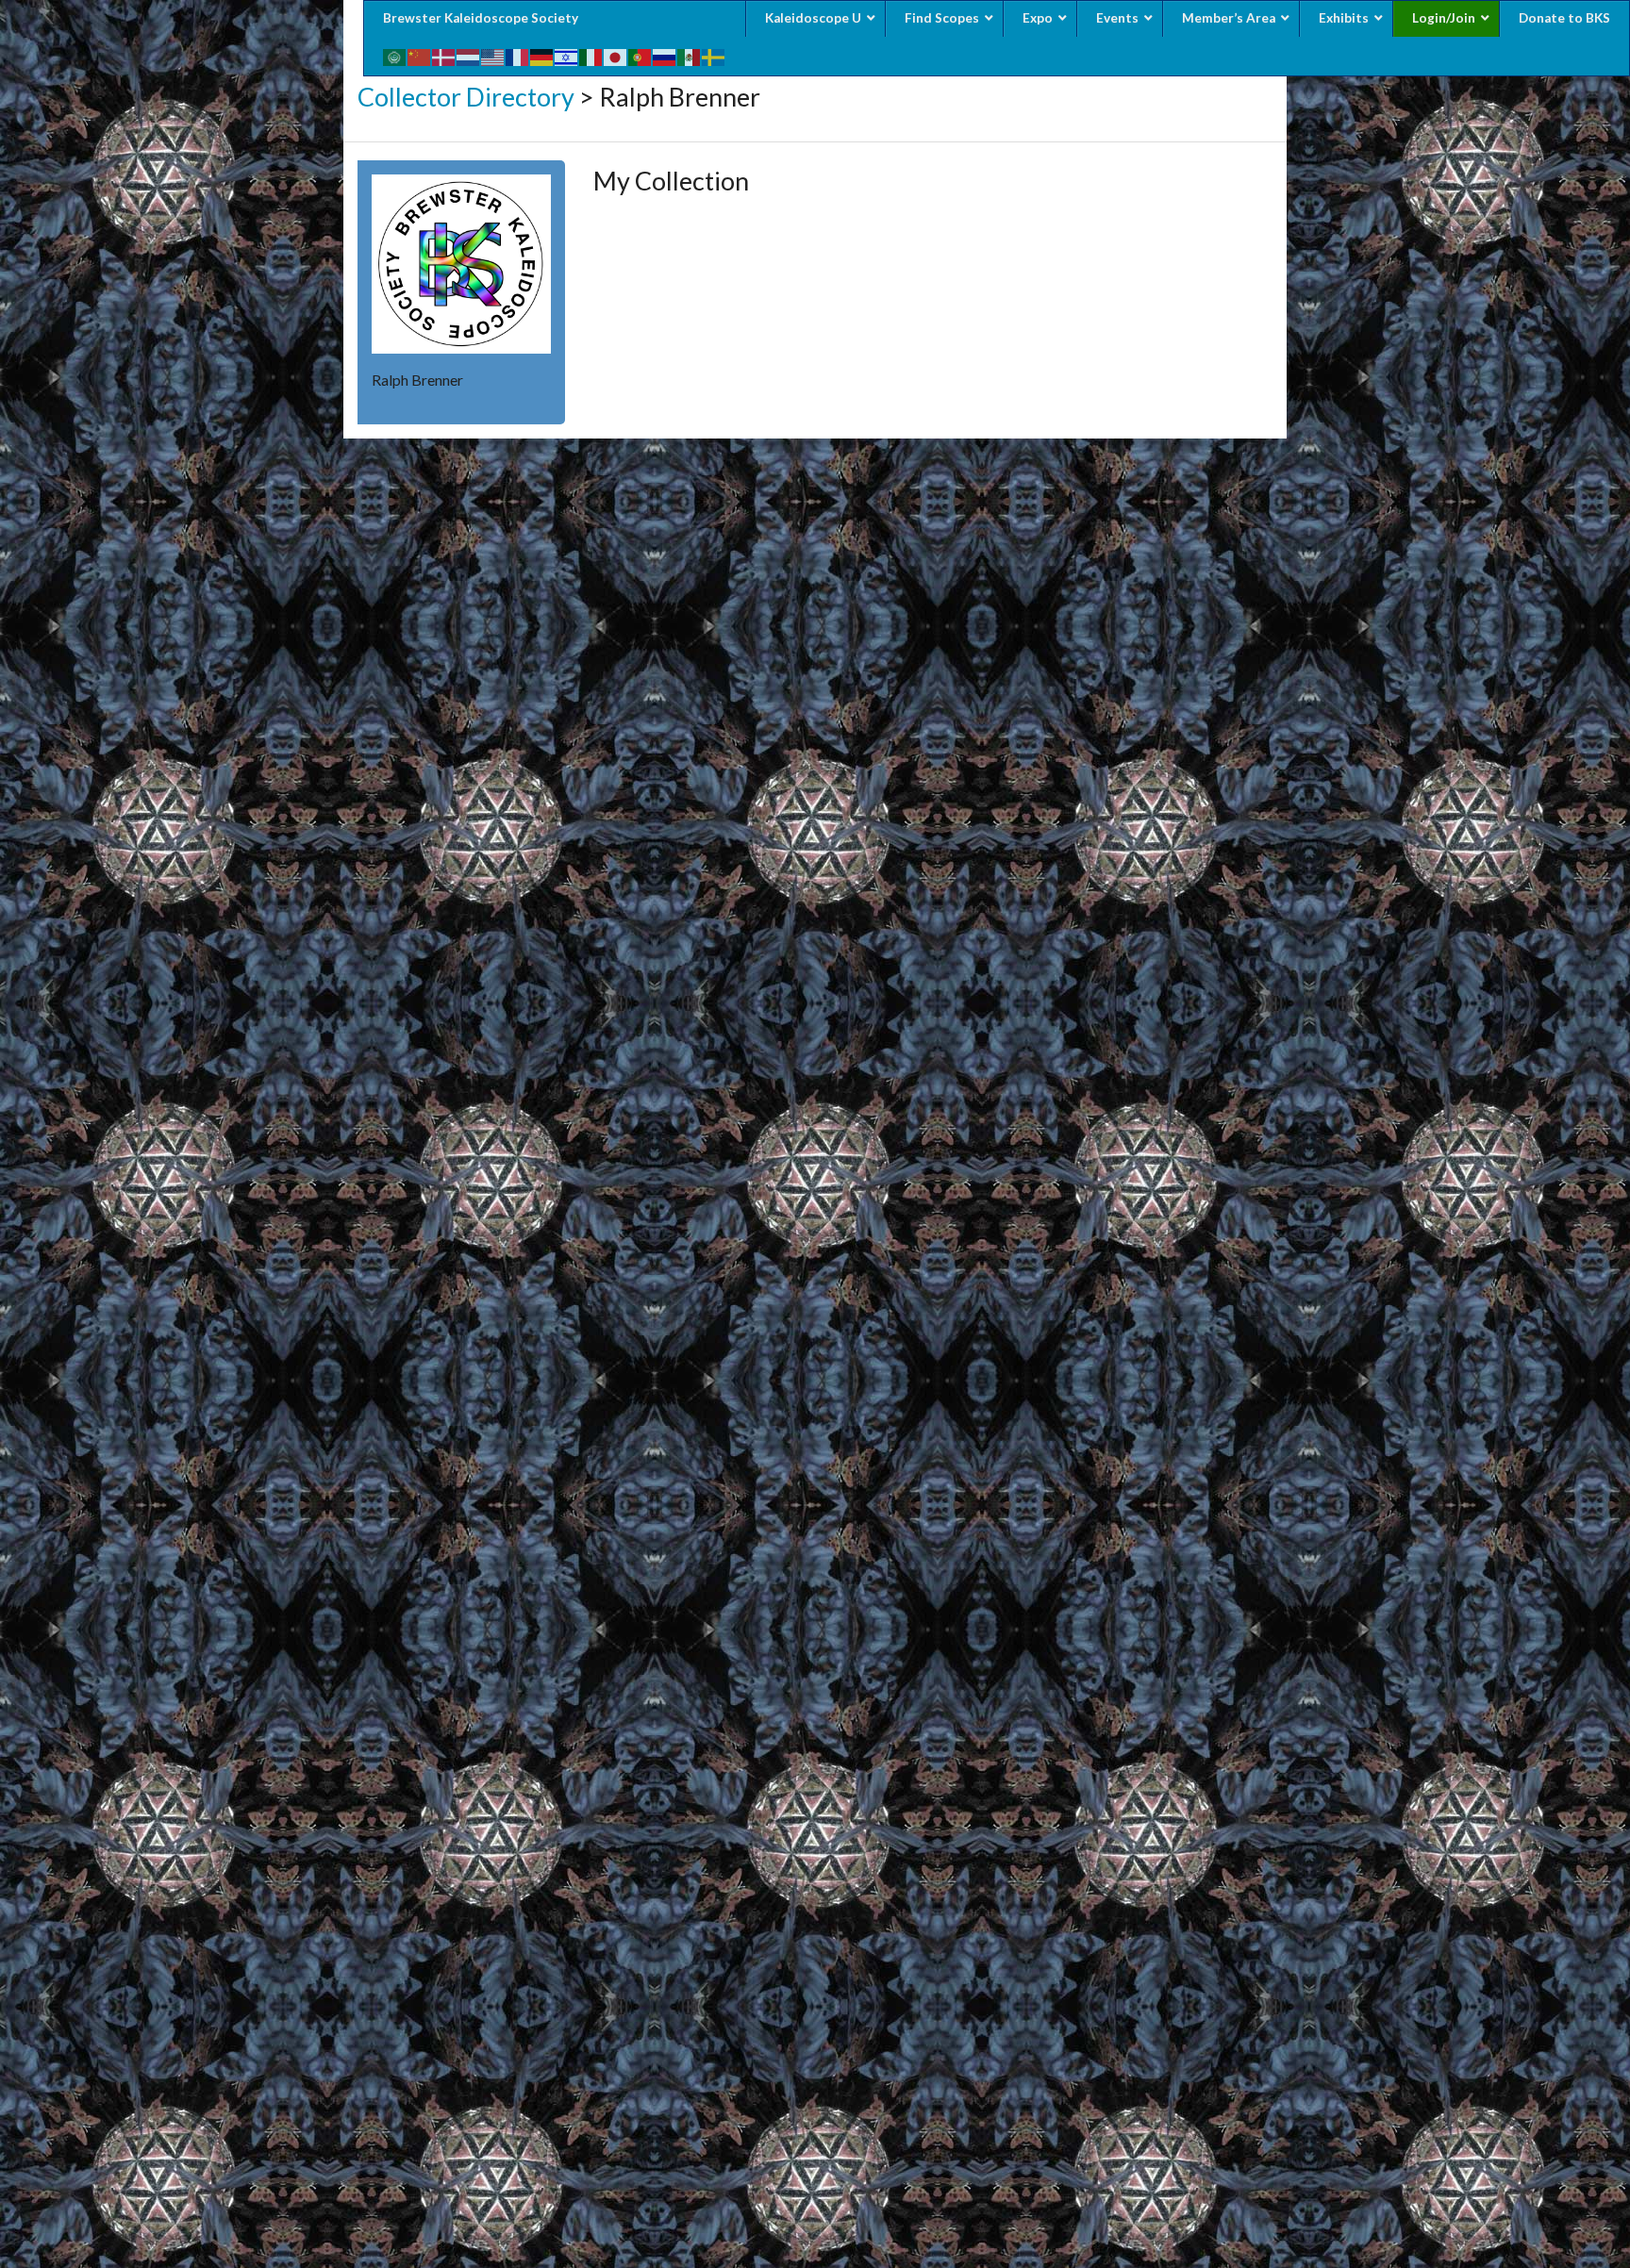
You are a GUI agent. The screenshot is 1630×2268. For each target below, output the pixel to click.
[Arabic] (395, 55)
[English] (493, 55)
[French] (518, 55)
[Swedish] (714, 55)
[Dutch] (469, 55)
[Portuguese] (640, 55)
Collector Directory (466, 97)
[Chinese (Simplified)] (420, 55)
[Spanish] (690, 55)
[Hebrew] (567, 55)
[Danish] (444, 55)
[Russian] (665, 55)
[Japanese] (616, 55)
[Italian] (591, 55)
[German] (542, 55)
